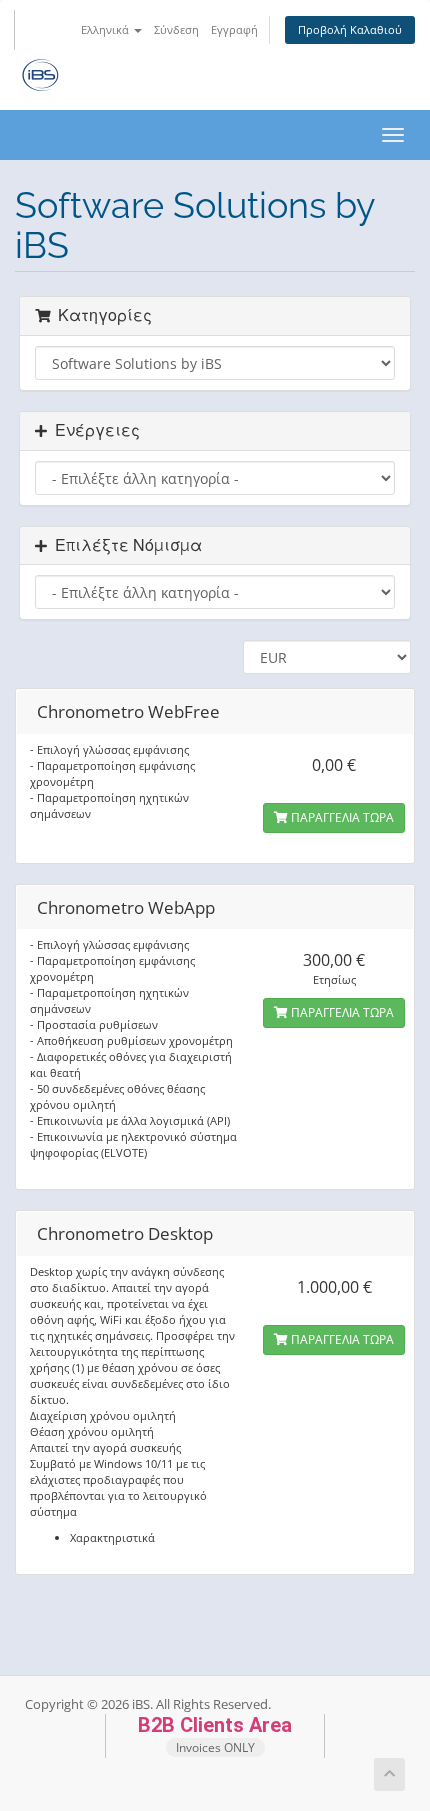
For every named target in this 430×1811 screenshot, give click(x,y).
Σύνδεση (176, 29)
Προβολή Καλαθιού (350, 29)
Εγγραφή (234, 29)
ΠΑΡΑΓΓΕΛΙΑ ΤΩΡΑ (341, 817)
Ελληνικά (106, 29)
